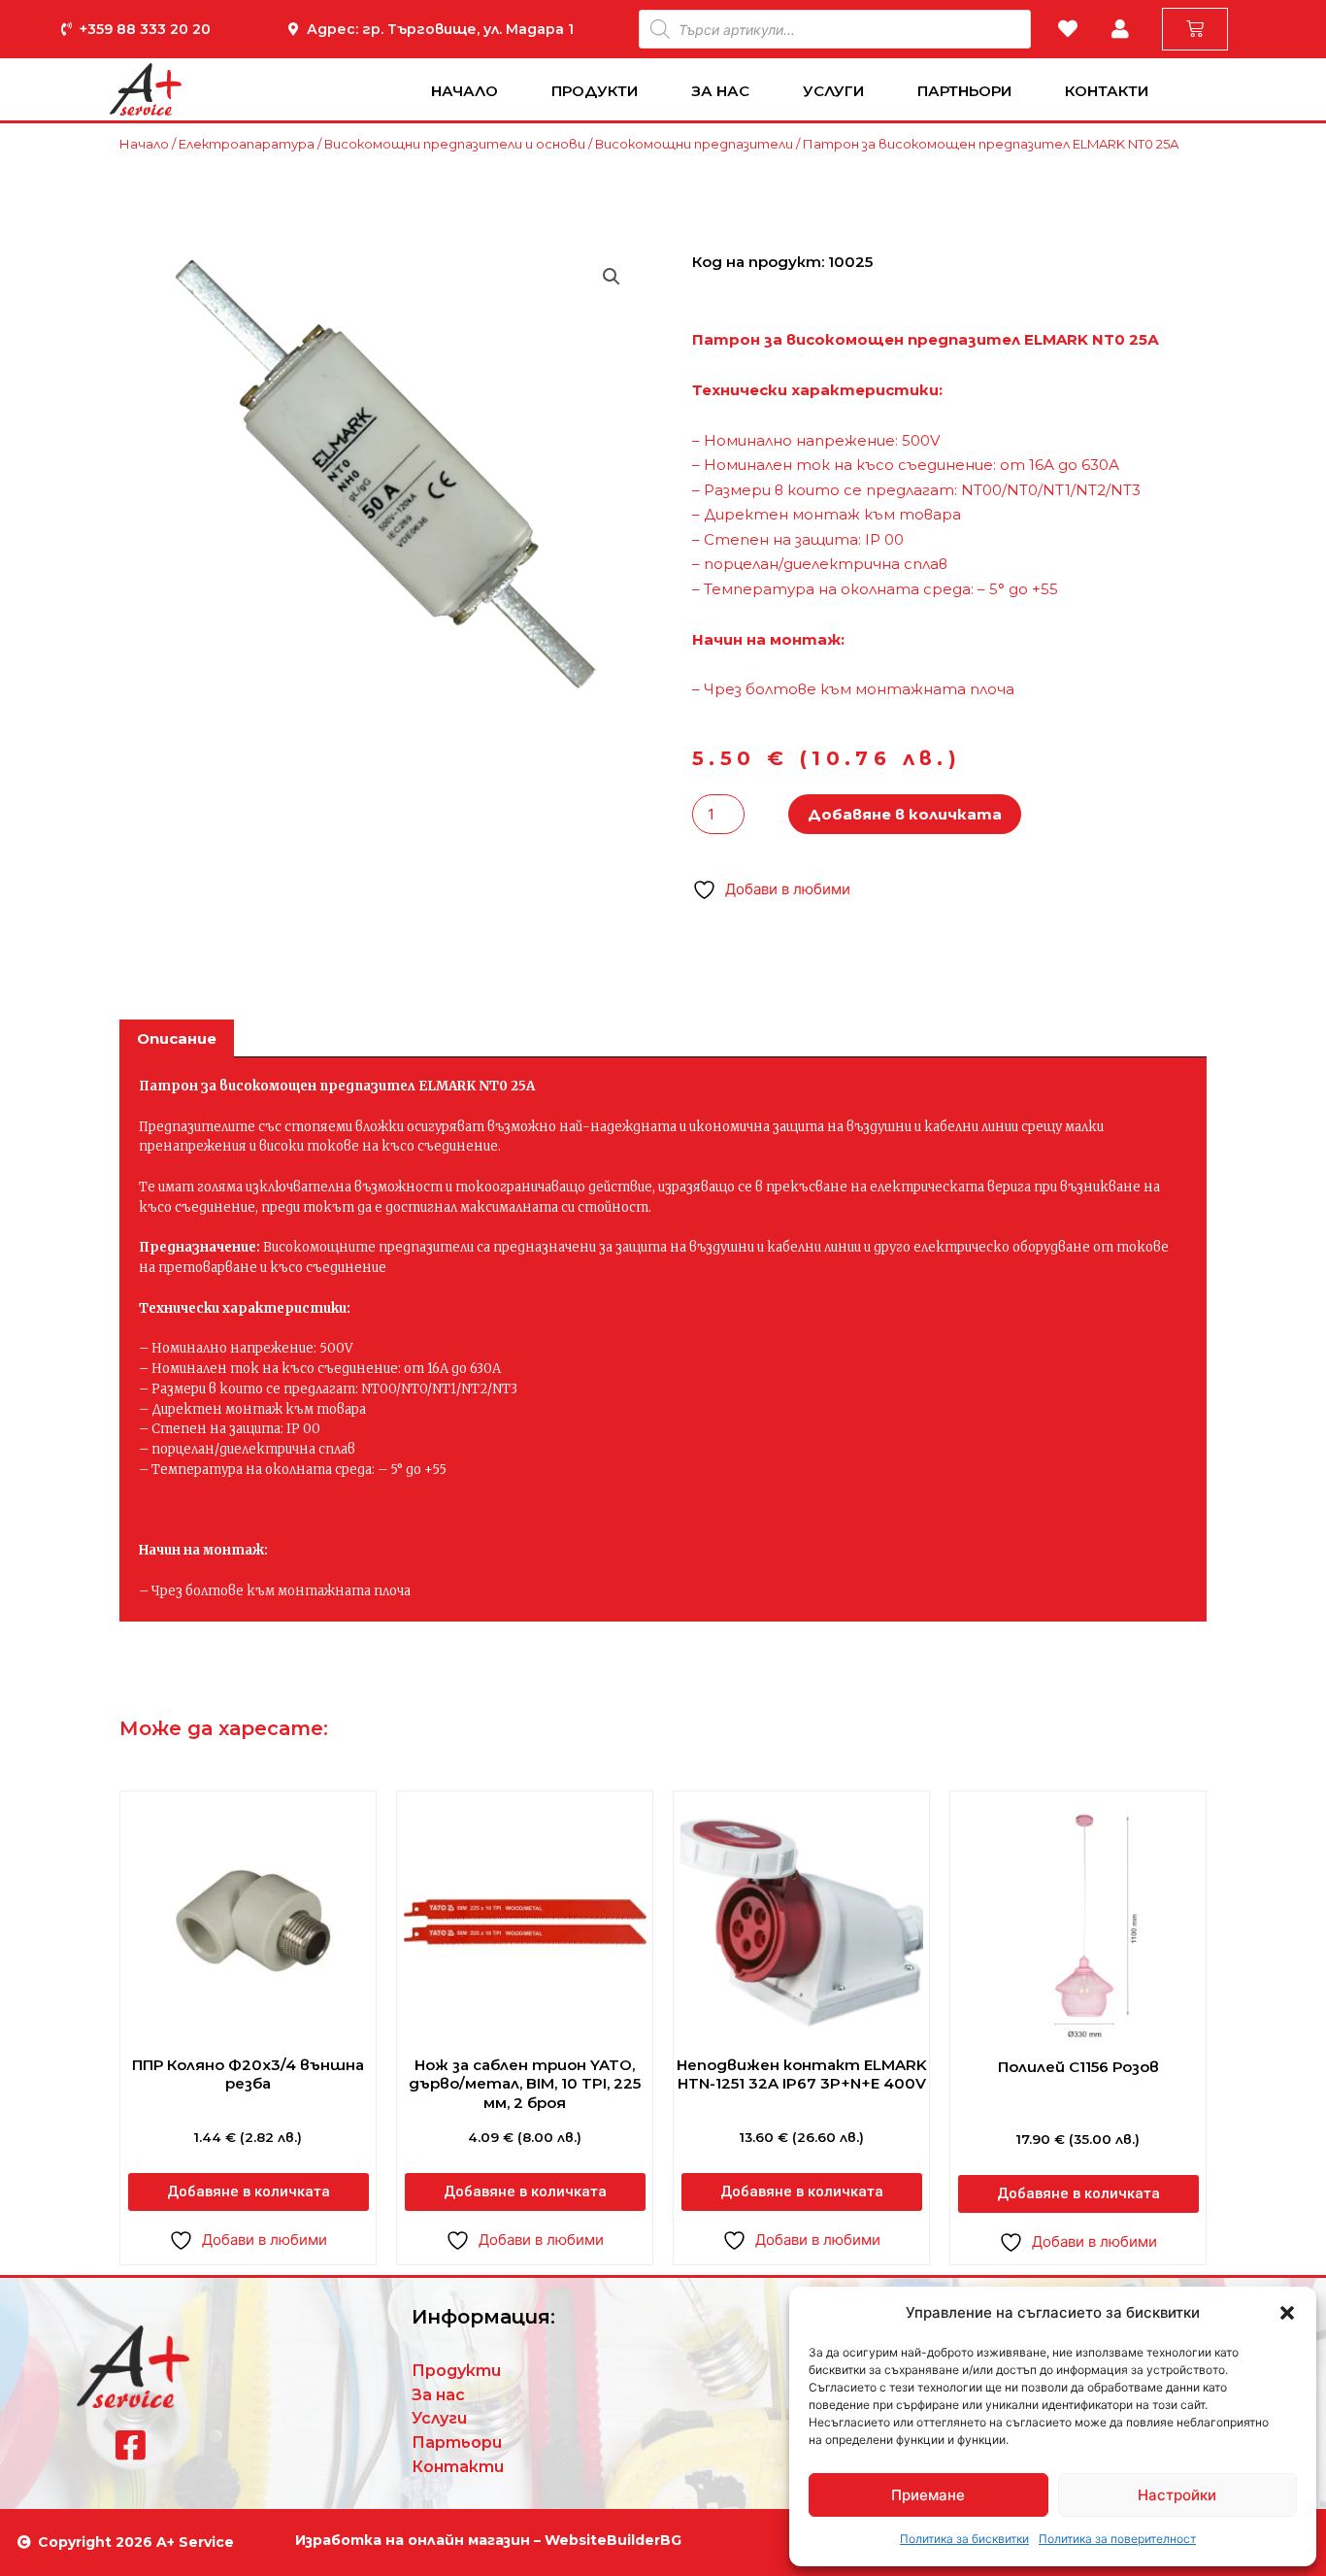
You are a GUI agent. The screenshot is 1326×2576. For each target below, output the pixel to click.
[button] (1287, 2313)
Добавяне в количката (905, 814)
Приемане (928, 2495)
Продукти (595, 91)
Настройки (1177, 2495)
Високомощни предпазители (694, 144)
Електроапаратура (247, 144)
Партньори (964, 91)
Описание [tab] (177, 1038)
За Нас (720, 91)
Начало (464, 91)
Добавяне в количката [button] (249, 2191)
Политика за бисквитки (964, 2539)
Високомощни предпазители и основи (455, 144)
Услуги (833, 91)
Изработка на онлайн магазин (413, 2540)
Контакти (1107, 91)
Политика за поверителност (1117, 2539)
